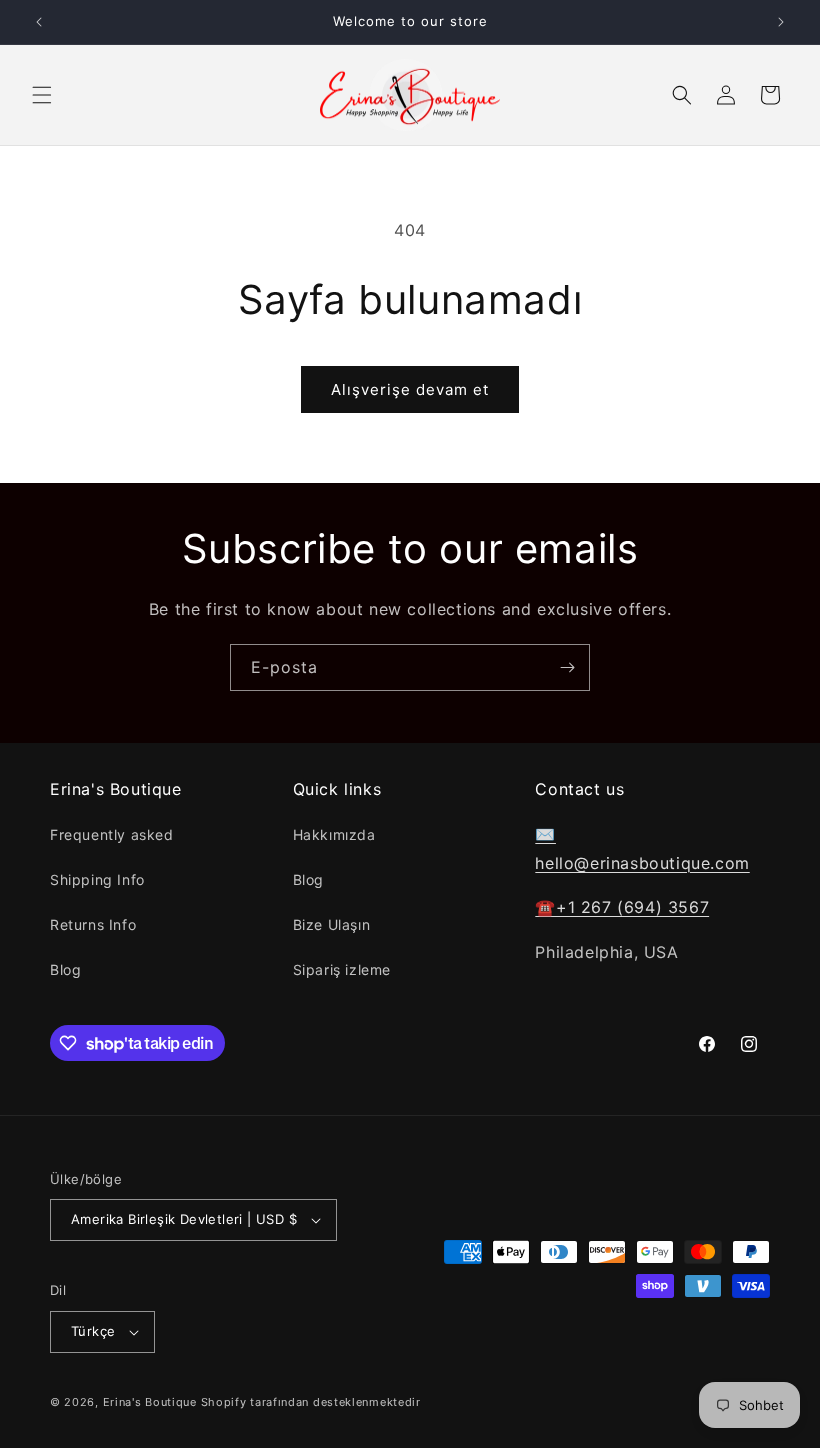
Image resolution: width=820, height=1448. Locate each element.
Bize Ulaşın (332, 924)
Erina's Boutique (150, 1402)
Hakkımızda (334, 834)
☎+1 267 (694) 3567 (622, 907)
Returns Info (93, 924)
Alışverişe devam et (410, 389)
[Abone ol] (567, 667)
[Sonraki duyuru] (781, 22)
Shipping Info (97, 879)
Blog (65, 969)
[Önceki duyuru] (39, 22)
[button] (42, 95)
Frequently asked (112, 834)
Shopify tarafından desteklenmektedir (311, 1402)
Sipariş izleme (342, 969)
